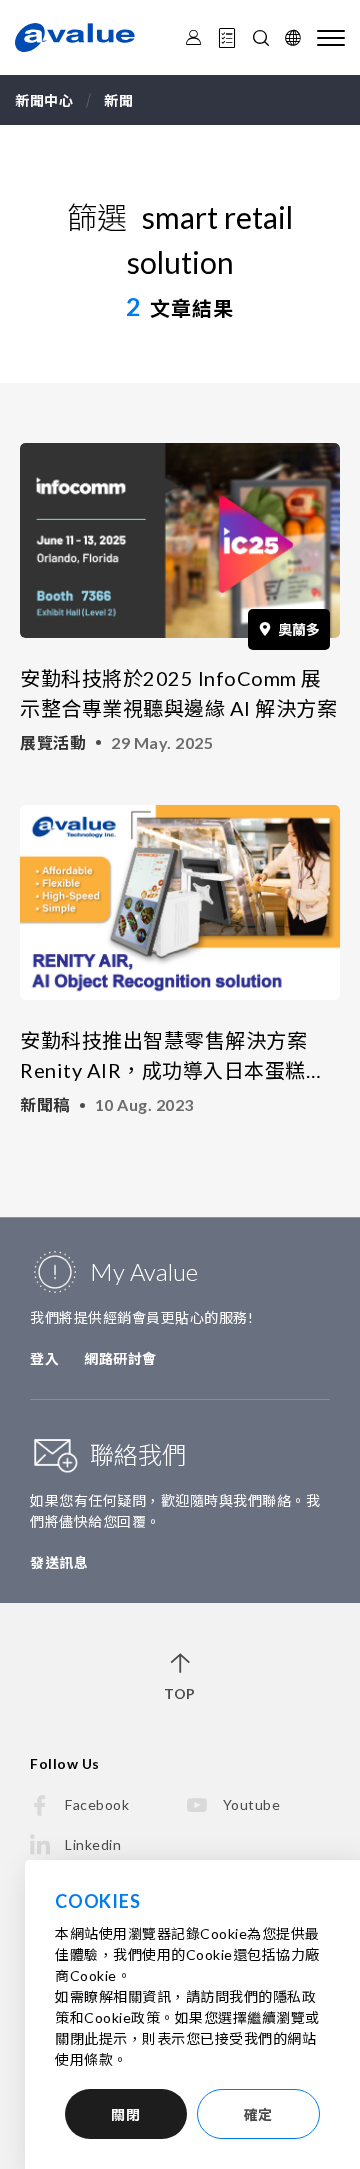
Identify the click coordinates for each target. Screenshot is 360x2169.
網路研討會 (120, 1358)
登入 (44, 1358)
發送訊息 (59, 1562)
